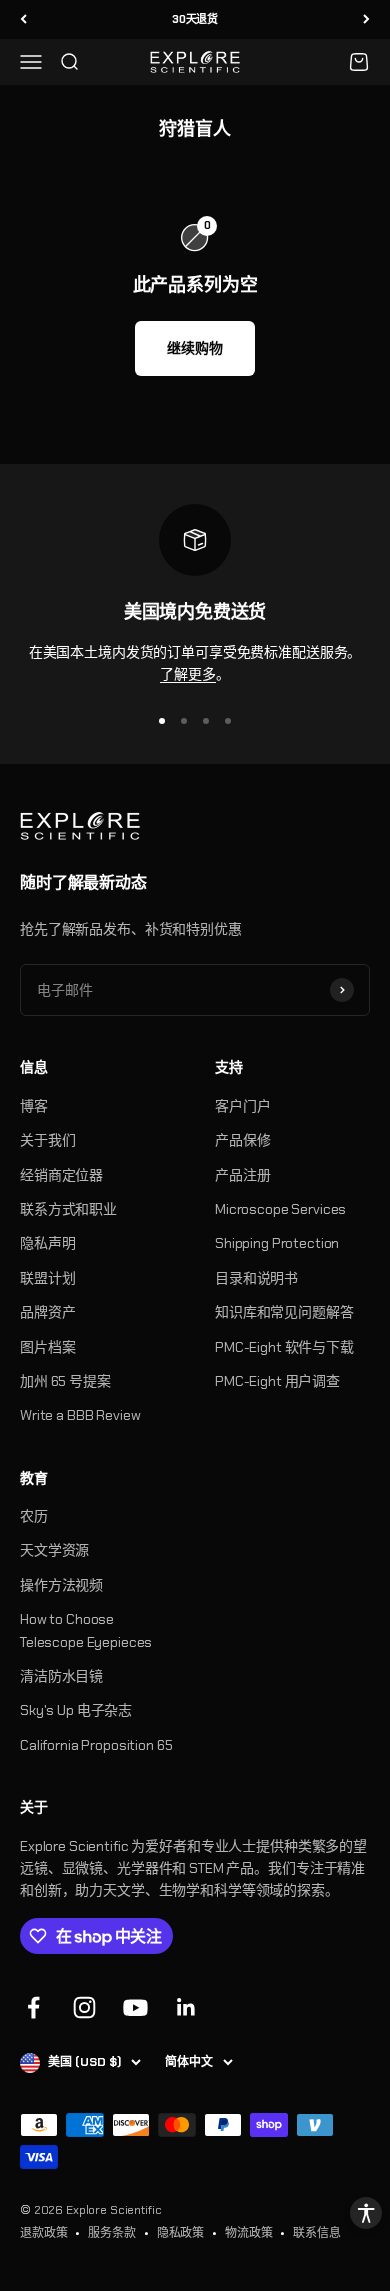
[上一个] (23, 19)
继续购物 (194, 348)
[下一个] (366, 19)
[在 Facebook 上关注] (33, 2007)
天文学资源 (54, 1550)
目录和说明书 (256, 1278)
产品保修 (242, 1140)
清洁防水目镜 (61, 1676)
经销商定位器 (61, 1175)
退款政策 (43, 2233)
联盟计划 (47, 1278)
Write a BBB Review (80, 1415)
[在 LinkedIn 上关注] (186, 2007)
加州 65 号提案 (65, 1381)
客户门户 (242, 1106)
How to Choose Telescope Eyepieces (86, 1630)
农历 (34, 1516)
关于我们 (47, 1140)
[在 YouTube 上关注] (135, 2007)
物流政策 (248, 2233)
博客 (34, 1106)
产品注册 (242, 1175)
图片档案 (47, 1347)
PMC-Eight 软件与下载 (284, 1347)
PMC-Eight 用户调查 (277, 1381)
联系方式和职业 (68, 1209)
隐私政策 (180, 2233)
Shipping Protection (277, 1243)
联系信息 (316, 2233)
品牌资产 (47, 1312)
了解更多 (187, 674)
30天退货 (195, 19)
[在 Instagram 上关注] (84, 2007)
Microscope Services (280, 1209)
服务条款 (111, 2233)
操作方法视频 (61, 1585)
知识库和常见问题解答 (284, 1312)
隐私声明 (47, 1243)
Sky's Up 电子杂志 (76, 1710)
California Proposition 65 (96, 1745)
